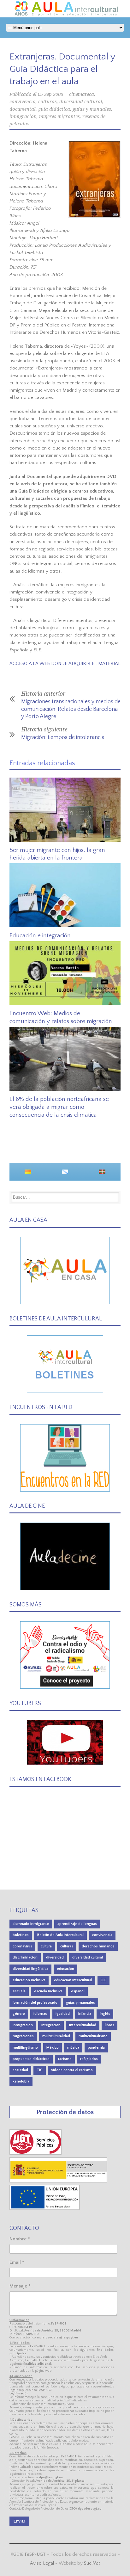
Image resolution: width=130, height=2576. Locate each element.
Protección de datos (65, 2112)
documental (23, 109)
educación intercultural (73, 1980)
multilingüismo (25, 2048)
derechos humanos (98, 1946)
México (53, 2048)
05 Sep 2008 (50, 94)
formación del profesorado (35, 2003)
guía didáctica (54, 109)
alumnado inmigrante (31, 1924)
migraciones (23, 2036)
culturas (47, 102)
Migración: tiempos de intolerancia (63, 737)
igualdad (63, 2014)
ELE (103, 1980)
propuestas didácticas (31, 2059)
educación (65, 1969)
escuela (19, 1991)
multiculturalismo (93, 2036)
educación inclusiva (29, 1980)
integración (51, 2025)
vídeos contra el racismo (72, 2070)
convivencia (23, 102)
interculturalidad (83, 2025)
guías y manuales (92, 109)
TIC (40, 2070)
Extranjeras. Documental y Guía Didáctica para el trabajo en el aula (62, 69)
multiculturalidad (56, 2036)
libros (109, 2025)
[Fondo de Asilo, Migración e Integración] (45, 2209)
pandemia (96, 2048)
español (78, 1991)
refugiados (89, 2059)
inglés (105, 2014)
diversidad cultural (81, 102)
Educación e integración (40, 936)
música (73, 2048)
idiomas (40, 2014)
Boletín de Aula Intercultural (60, 1935)
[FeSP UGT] (36, 2153)
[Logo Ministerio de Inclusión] (59, 2181)
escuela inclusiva (48, 1991)
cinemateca (82, 94)
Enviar (19, 2521)
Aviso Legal (42, 2563)
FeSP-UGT (35, 2554)
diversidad (55, 1957)
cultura (46, 1946)
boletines (21, 1935)
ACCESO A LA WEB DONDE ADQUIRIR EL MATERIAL (65, 664)
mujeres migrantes (59, 116)
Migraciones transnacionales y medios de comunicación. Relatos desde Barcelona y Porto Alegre (71, 709)
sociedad (20, 2070)
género (19, 2014)
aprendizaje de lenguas (77, 1924)
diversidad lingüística (30, 1969)
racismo (65, 2059)
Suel (92, 2563)
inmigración (23, 116)
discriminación (25, 1957)
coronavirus (22, 1946)
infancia (85, 2014)
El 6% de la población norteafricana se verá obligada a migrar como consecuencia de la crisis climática (59, 1107)
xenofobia (21, 2081)
